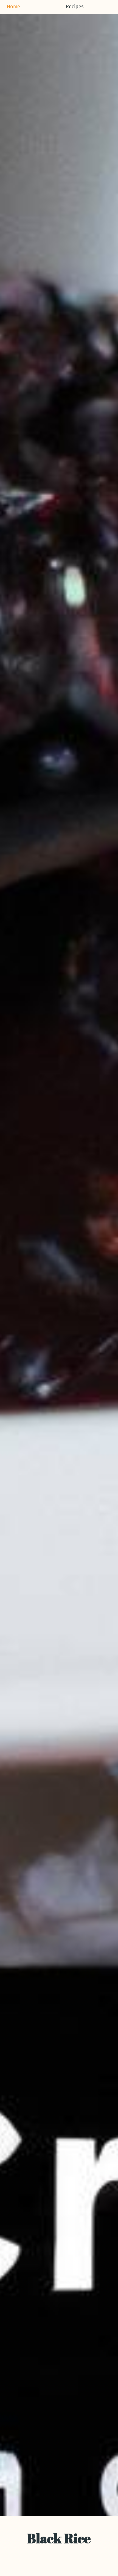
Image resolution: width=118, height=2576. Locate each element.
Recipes (75, 7)
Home (13, 7)
